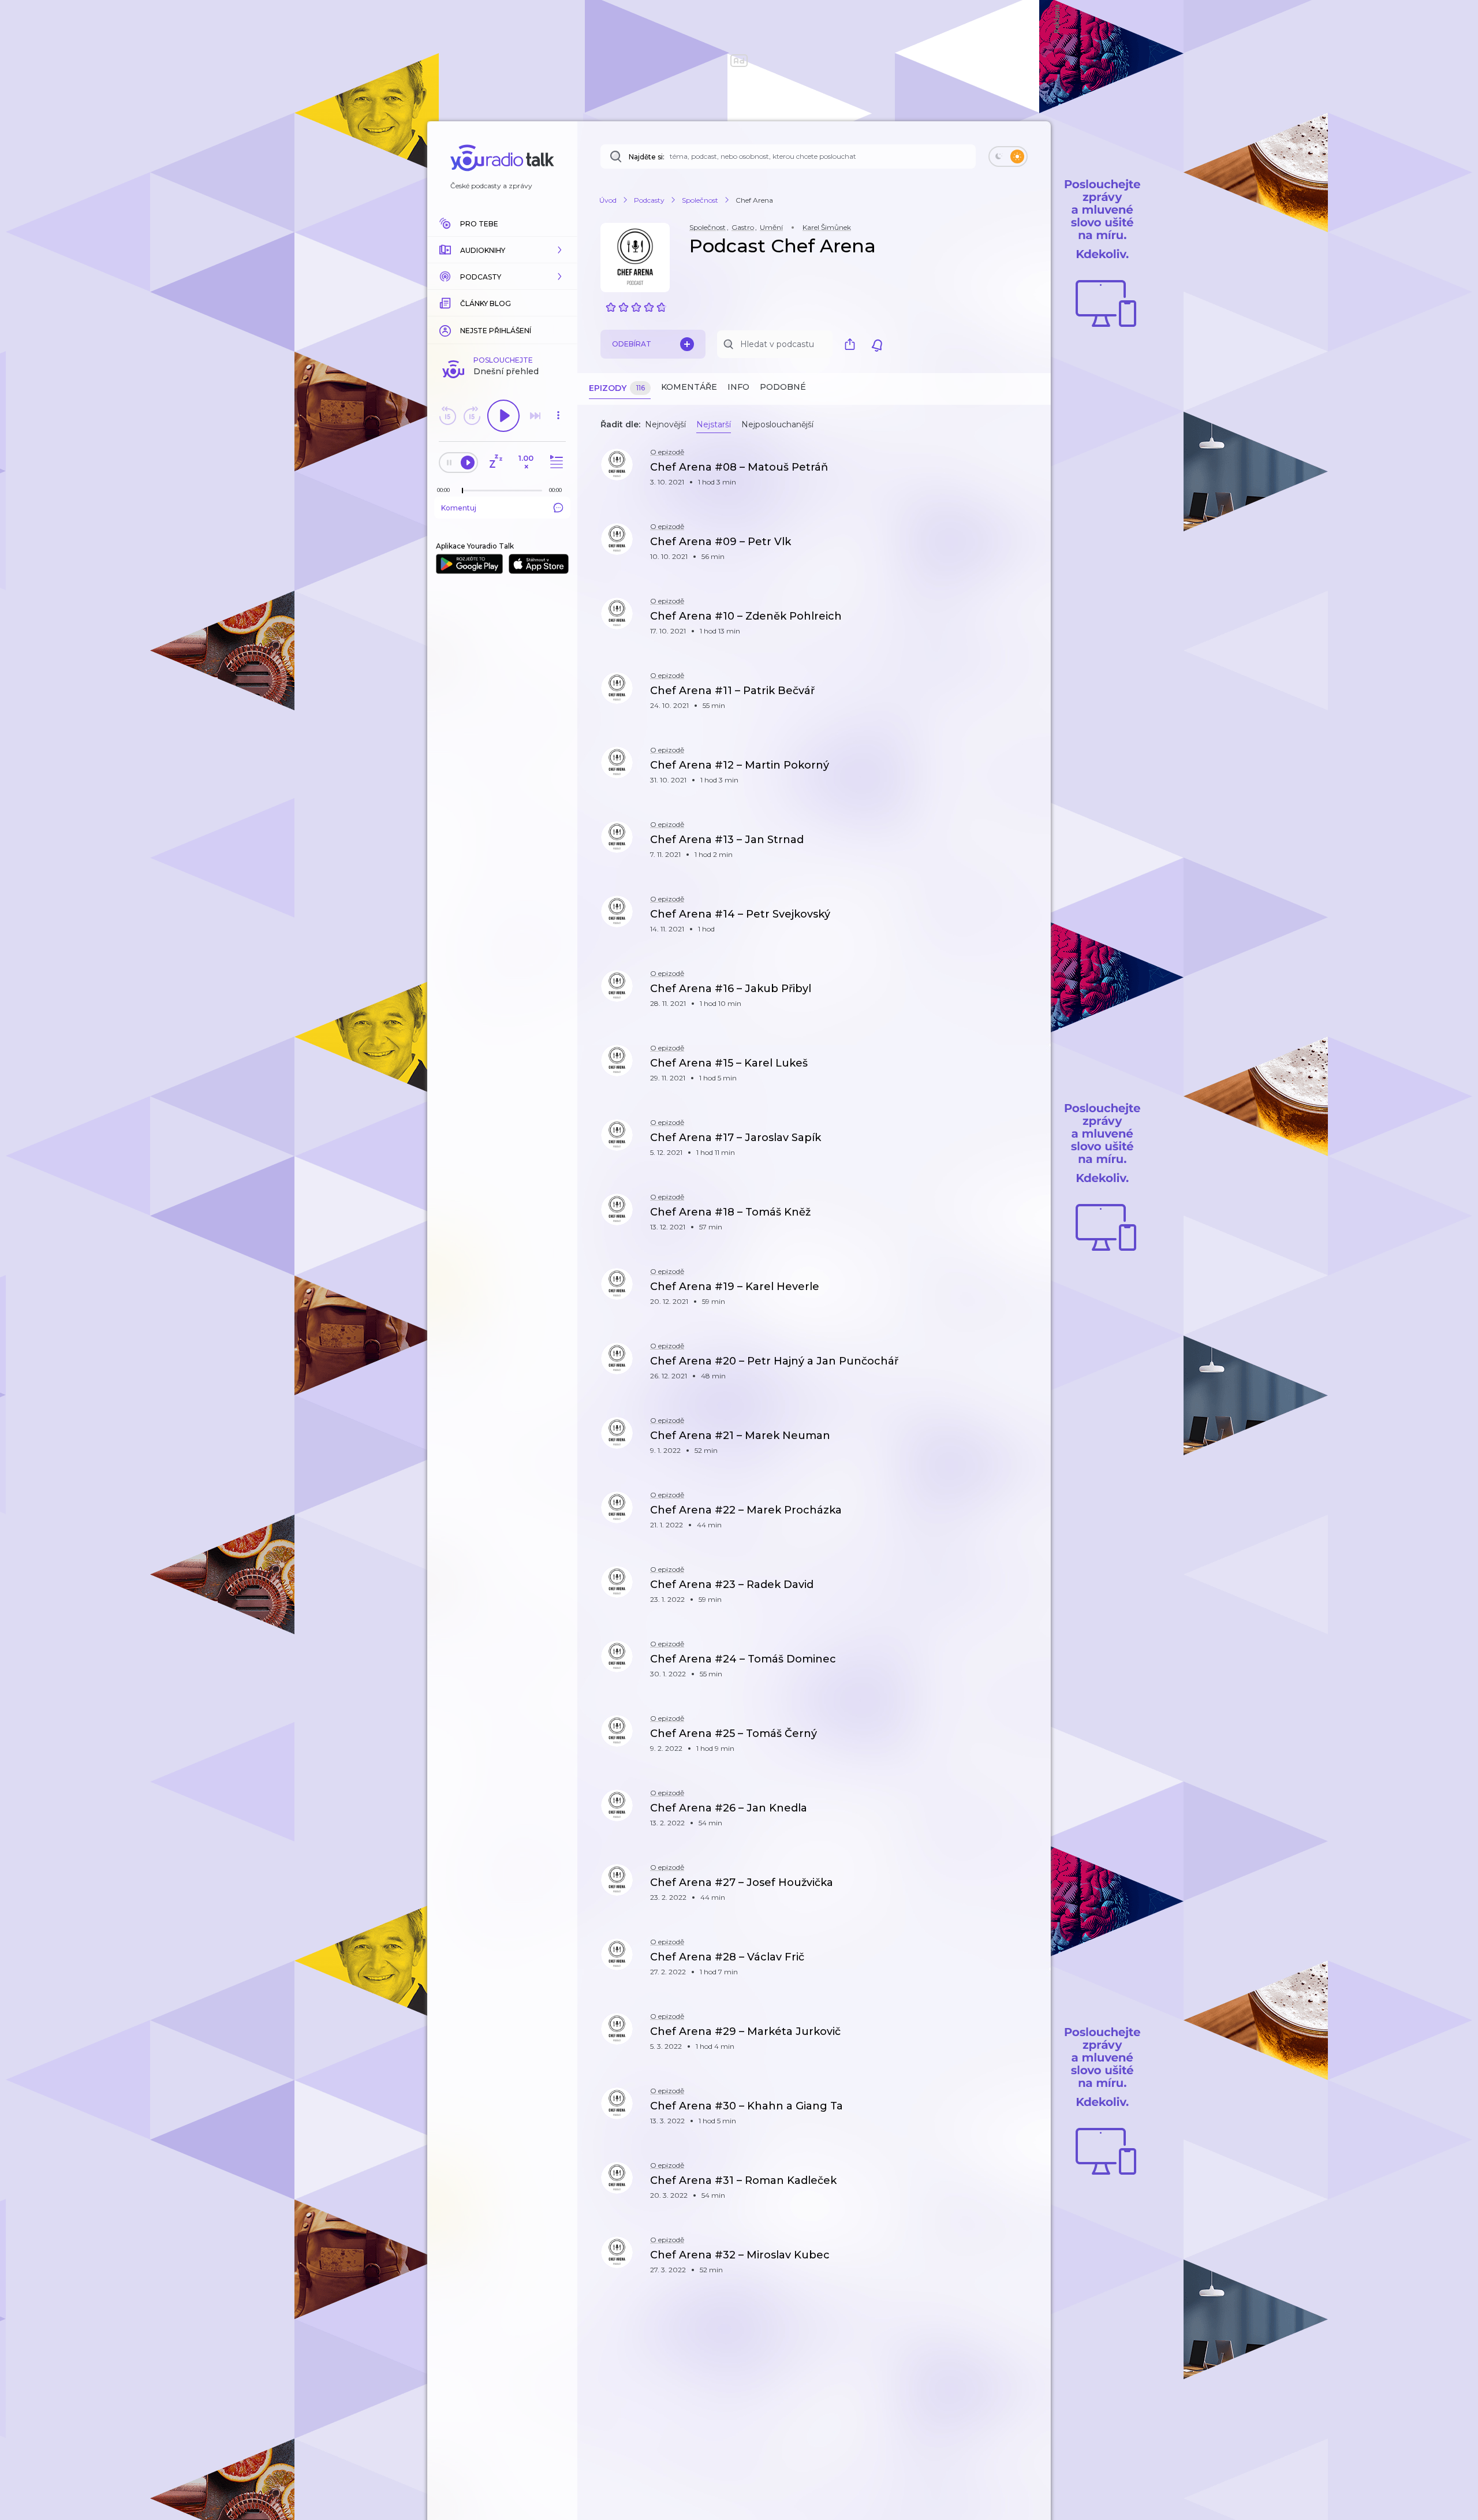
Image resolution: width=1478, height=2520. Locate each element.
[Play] (503, 416)
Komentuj (459, 508)
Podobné (783, 387)
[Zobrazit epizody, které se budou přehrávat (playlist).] (555, 462)
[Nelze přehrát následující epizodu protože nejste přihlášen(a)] (535, 416)
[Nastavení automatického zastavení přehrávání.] (495, 462)
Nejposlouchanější (777, 424)
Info (738, 387)
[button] (502, 250)
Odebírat (632, 344)
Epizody (617, 388)
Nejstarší (714, 424)
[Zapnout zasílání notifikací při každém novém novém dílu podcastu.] (877, 344)
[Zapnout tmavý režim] (1008, 156)
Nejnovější (665, 424)
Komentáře (689, 387)
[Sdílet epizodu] (1028, 473)
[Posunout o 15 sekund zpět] (447, 416)
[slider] (462, 491)
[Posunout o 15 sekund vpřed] (472, 416)
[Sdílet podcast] (853, 344)
